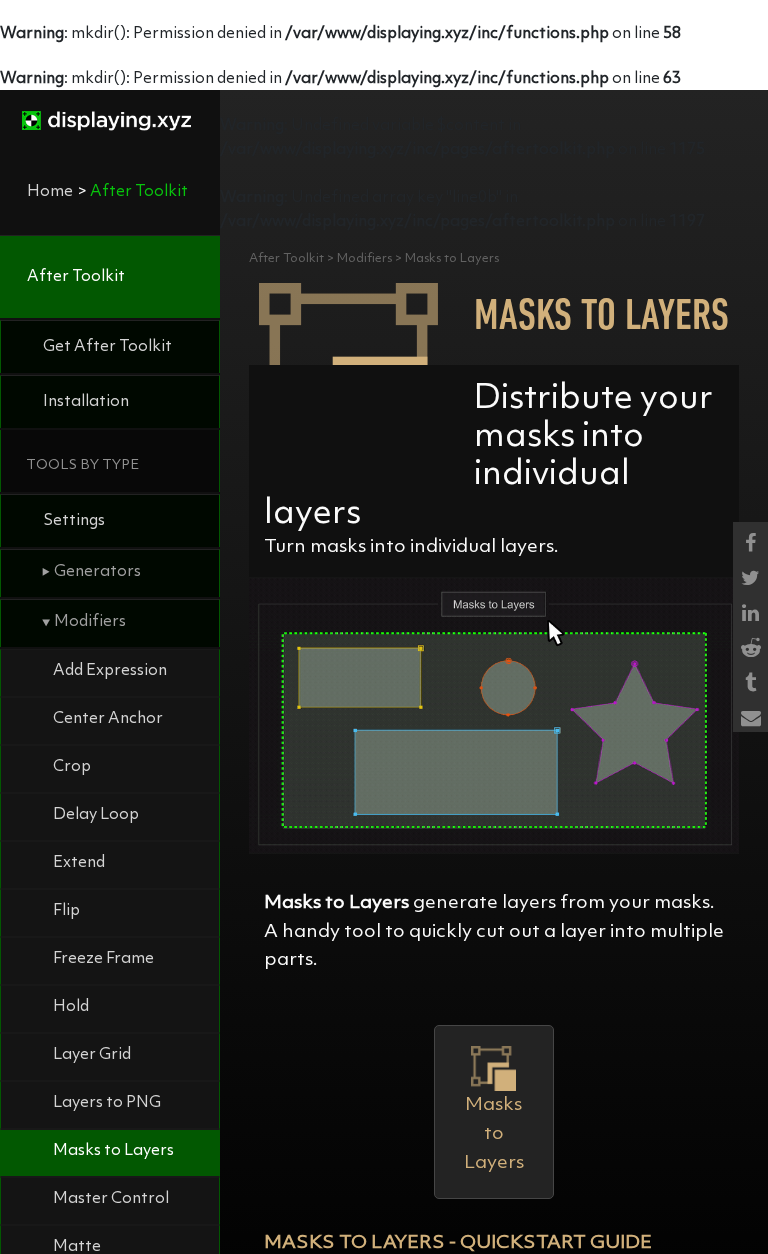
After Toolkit (76, 277)
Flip (66, 911)
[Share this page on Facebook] (750, 539)
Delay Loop (96, 815)
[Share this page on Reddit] (750, 644)
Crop (72, 767)
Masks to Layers (113, 1151)
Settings (74, 521)
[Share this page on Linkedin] (750, 609)
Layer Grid (92, 1055)
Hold (71, 1007)
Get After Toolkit (107, 347)
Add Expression (110, 671)
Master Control (111, 1199)
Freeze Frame (103, 959)
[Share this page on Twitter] (750, 574)
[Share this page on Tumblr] (750, 679)
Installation (86, 402)
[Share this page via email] (750, 714)
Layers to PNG (107, 1103)
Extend (79, 863)
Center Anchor (108, 719)
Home (50, 192)
